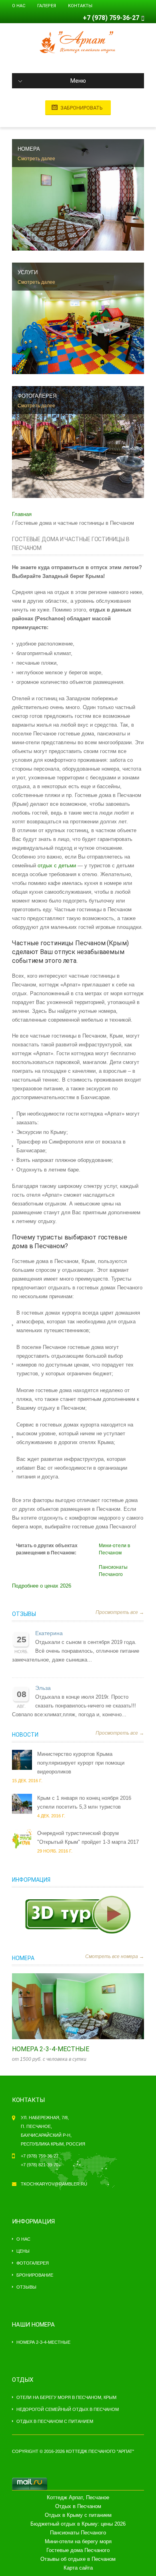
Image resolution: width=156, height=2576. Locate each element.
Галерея (47, 6)
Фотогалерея (33, 2263)
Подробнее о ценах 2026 (42, 1586)
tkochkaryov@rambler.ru (54, 2184)
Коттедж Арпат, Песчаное (78, 2497)
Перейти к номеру (70, 2006)
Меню (78, 81)
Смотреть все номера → (115, 1956)
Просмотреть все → (120, 1612)
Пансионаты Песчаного (78, 2533)
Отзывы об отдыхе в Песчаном (78, 2559)
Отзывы (24, 1614)
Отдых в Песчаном (78, 2506)
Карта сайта (78, 2568)
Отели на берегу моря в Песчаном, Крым (66, 2397)
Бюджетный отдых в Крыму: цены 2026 (78, 2524)
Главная (22, 514)
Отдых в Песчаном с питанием (55, 2421)
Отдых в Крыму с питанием (78, 2515)
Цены (23, 2251)
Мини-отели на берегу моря (78, 2541)
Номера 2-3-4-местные (51, 2049)
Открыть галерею (86, 2006)
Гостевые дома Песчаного (78, 2550)
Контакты (80, 6)
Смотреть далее (36, 159)
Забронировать (82, 108)
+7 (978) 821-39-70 (40, 2165)
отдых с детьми (57, 866)
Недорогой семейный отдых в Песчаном (68, 2409)
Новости (25, 1735)
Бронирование (35, 2275)
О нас (19, 6)
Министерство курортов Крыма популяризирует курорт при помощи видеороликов (81, 1763)
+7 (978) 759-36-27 (111, 18)
